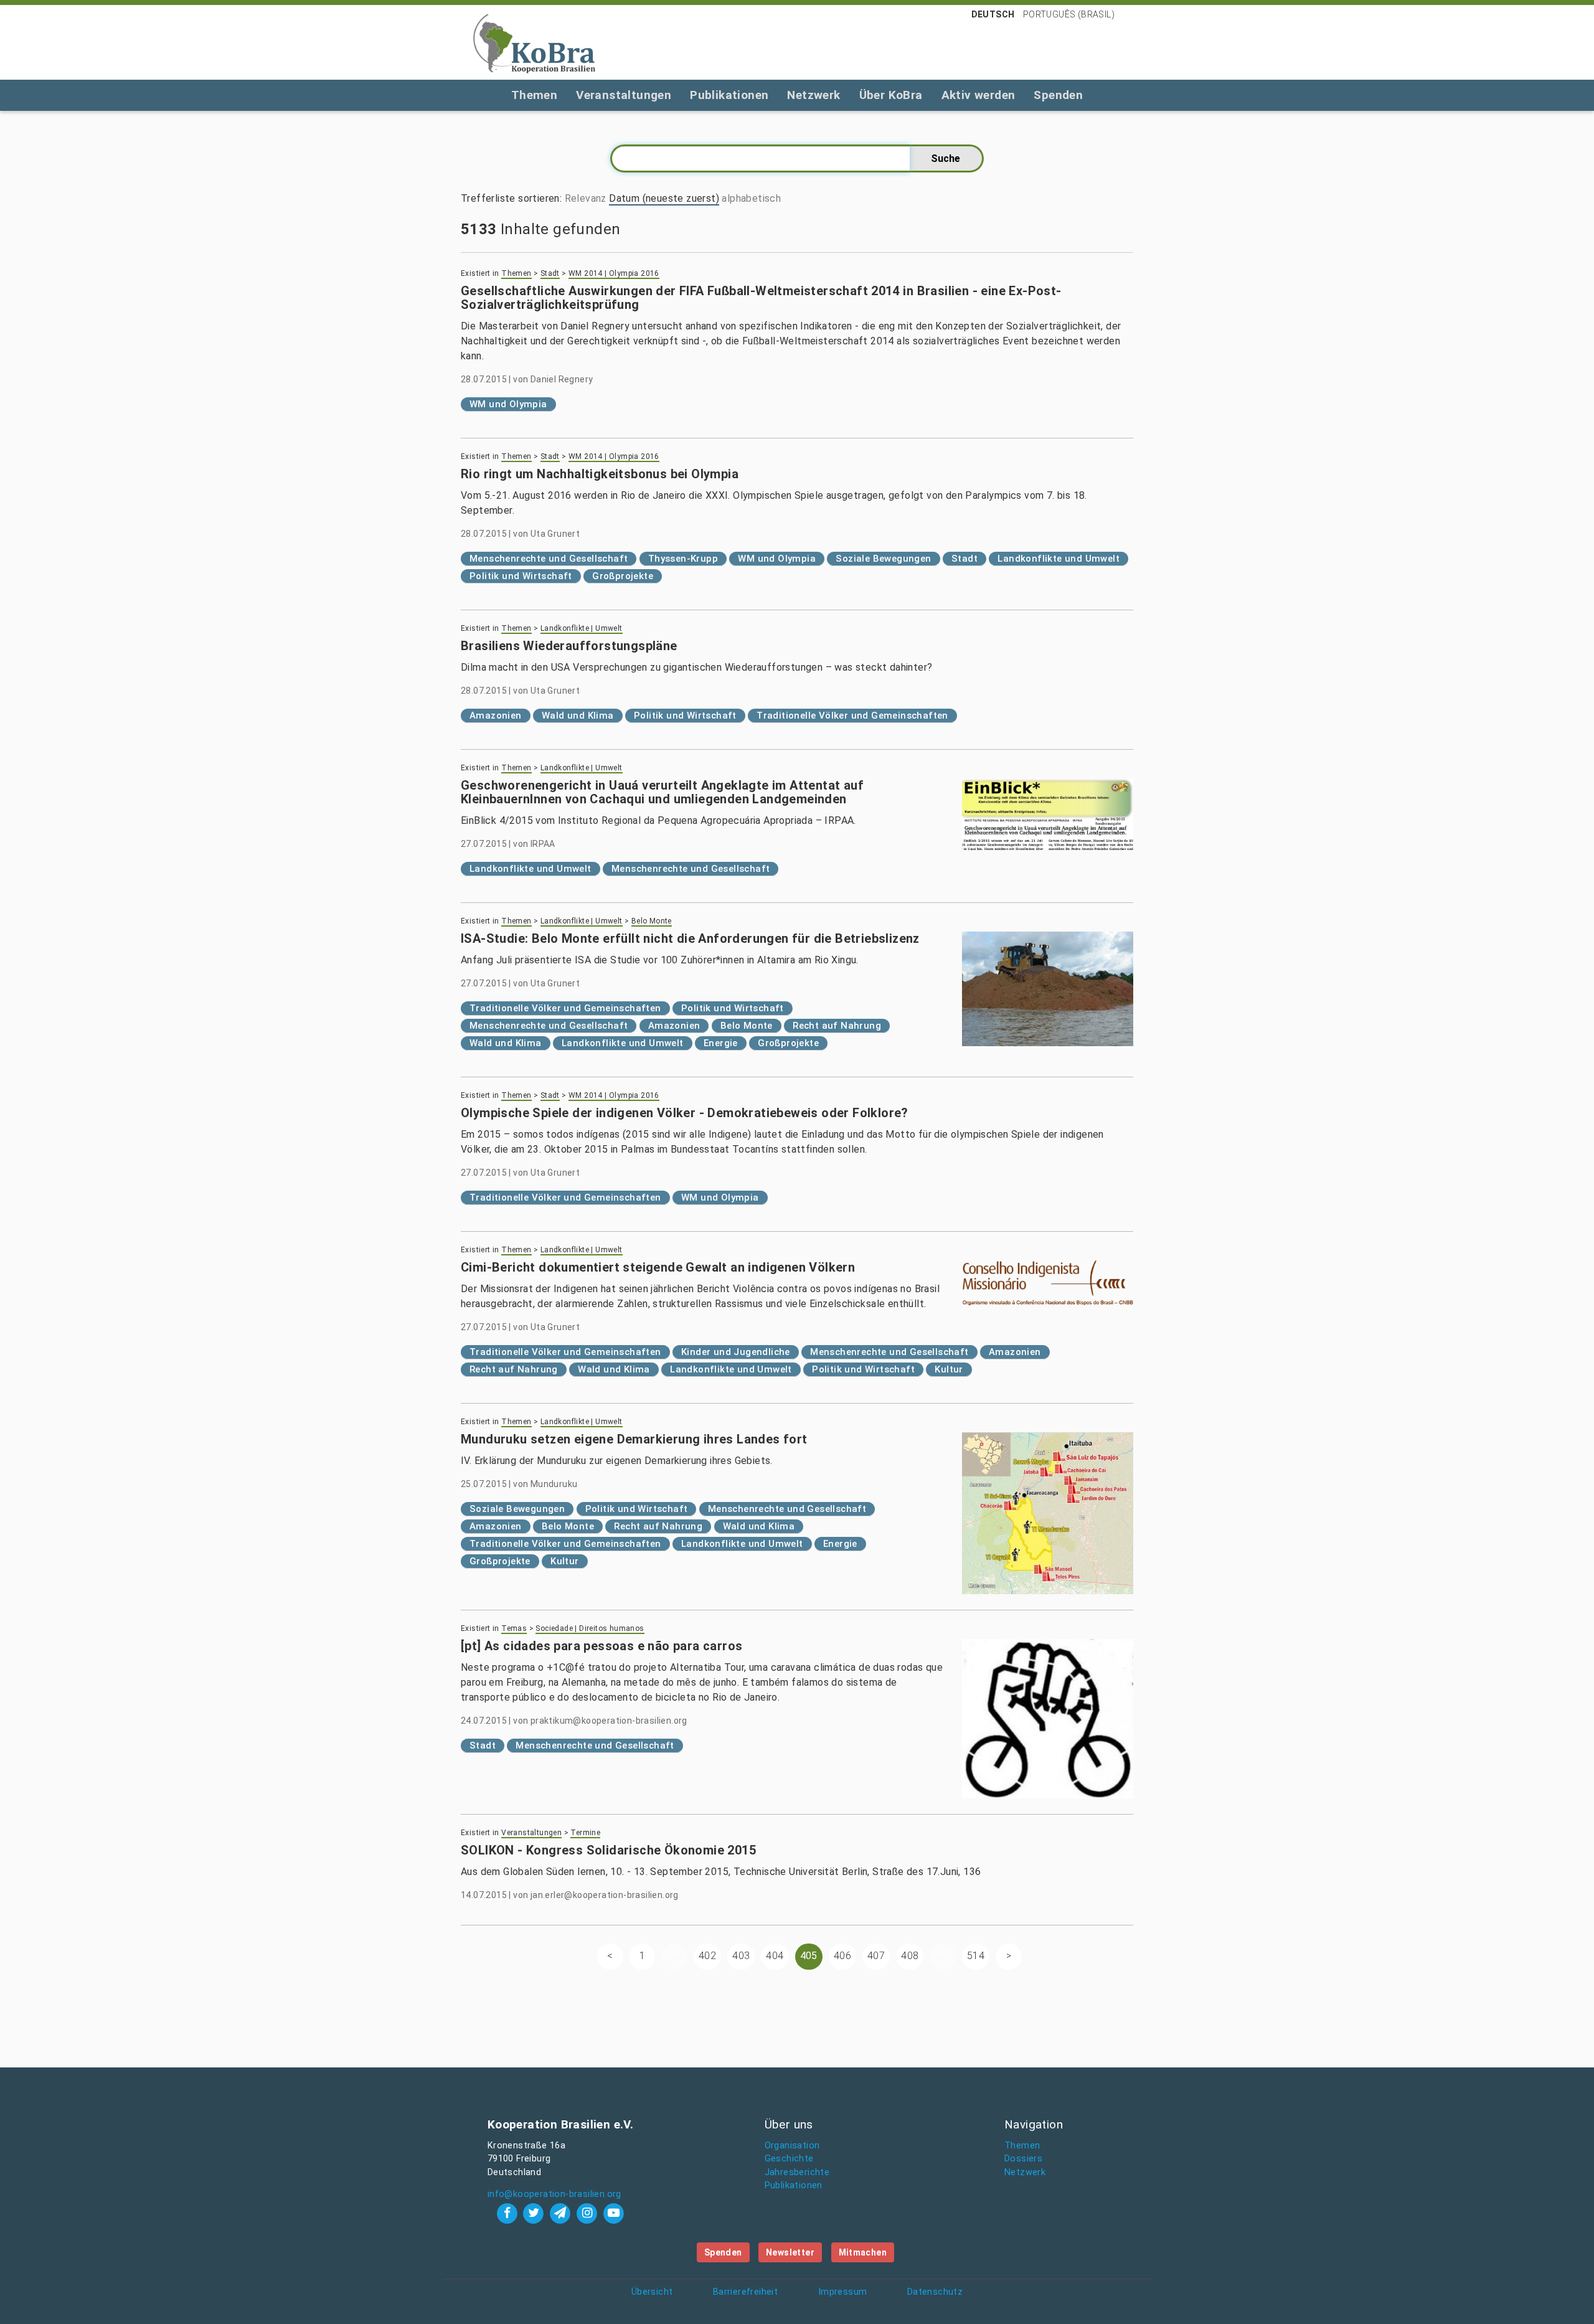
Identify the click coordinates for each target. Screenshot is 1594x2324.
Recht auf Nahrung (837, 1026)
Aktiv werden (979, 95)
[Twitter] (535, 2213)
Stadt (550, 273)
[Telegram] (562, 2213)
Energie (721, 1043)
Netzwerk (814, 95)
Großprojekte (623, 576)
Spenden (1058, 95)
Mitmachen (863, 2252)
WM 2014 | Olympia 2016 (614, 273)
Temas (514, 1628)
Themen (534, 95)
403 (741, 1956)
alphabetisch (751, 198)
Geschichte (789, 2159)
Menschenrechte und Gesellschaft (549, 559)
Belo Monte (652, 921)
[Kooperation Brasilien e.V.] (534, 42)
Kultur (949, 1369)
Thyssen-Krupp (683, 559)
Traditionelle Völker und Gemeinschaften (852, 716)
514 (976, 1956)
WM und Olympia (508, 404)
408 (910, 1956)
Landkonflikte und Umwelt (1059, 559)
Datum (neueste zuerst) (664, 198)
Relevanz (586, 198)
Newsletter (790, 2252)
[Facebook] (508, 2213)
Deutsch (993, 14)
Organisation (792, 2146)
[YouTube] (613, 2213)
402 (707, 1956)
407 (876, 1956)
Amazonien (496, 716)
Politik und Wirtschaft (521, 576)
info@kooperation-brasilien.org (554, 2194)
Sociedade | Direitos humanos (590, 1628)
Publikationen (729, 95)
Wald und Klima (578, 716)
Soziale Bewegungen (883, 559)
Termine (585, 1833)
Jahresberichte (797, 2172)
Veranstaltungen (624, 95)
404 (775, 1956)
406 (842, 1956)
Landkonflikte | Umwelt (582, 628)
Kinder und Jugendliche (736, 1352)
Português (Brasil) (1069, 14)
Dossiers (1023, 2159)
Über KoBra (891, 95)
